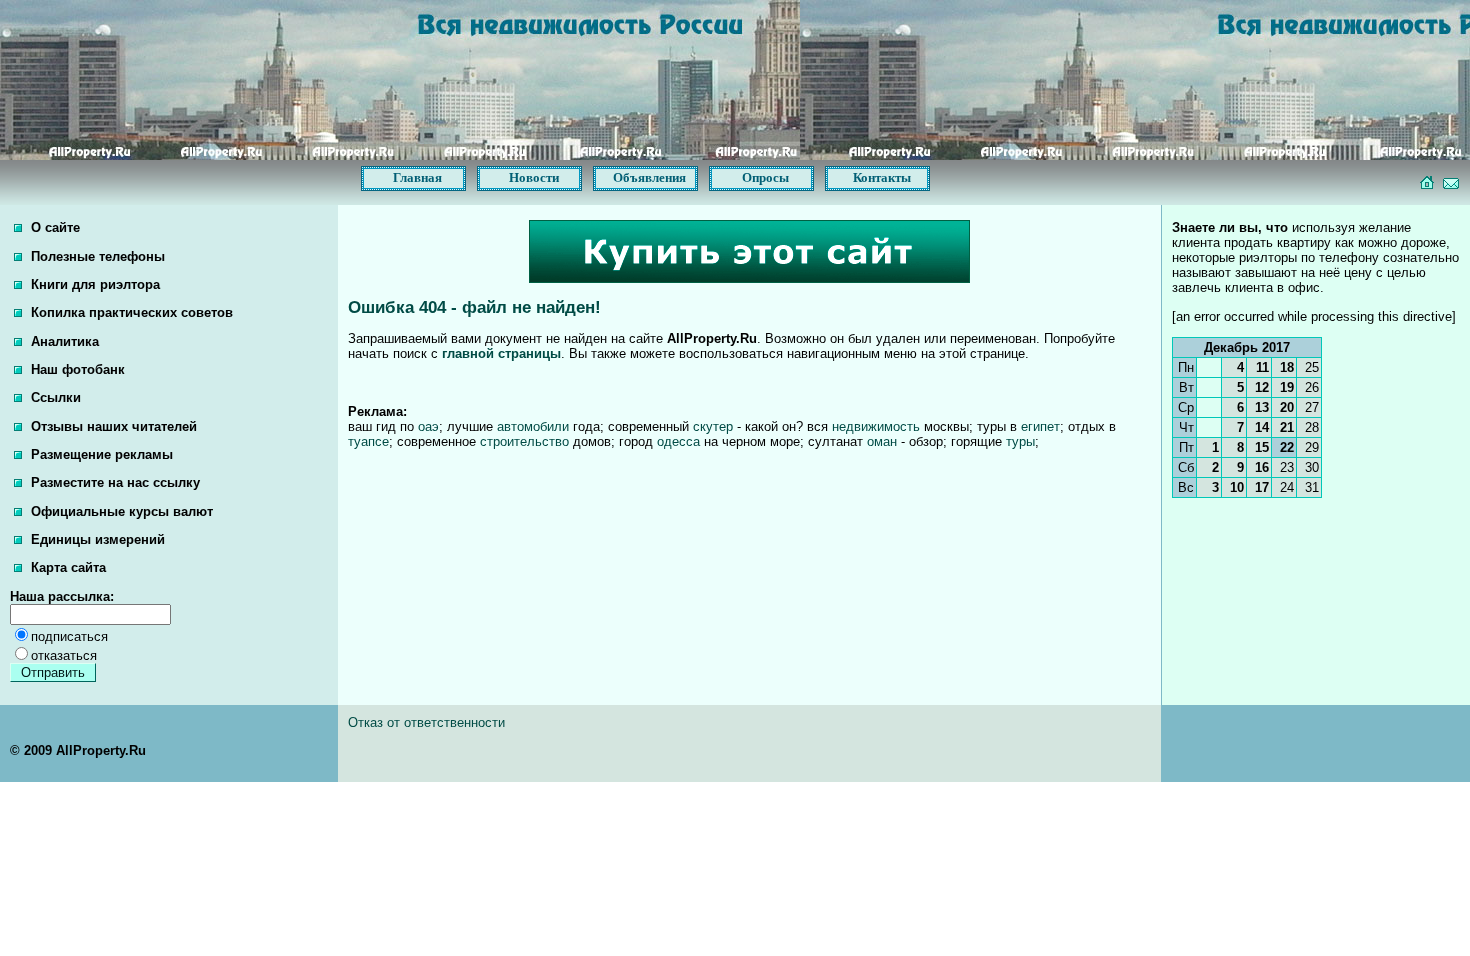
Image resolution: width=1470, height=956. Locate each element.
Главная (417, 177)
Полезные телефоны (96, 256)
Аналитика (63, 341)
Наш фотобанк (76, 369)
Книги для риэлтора (93, 284)
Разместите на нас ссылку (113, 482)
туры (1020, 441)
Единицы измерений (96, 539)
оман (882, 441)
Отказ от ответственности (426, 722)
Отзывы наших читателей (112, 426)
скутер (713, 426)
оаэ (428, 426)
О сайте (53, 227)
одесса (678, 441)
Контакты (882, 177)
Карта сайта (66, 567)
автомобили (533, 426)
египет (1040, 426)
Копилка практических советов (130, 312)
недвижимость (876, 426)
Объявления (649, 177)
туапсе (368, 441)
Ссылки (54, 397)
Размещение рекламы (100, 454)
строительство (524, 441)
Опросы (765, 177)
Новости (534, 177)
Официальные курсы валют (120, 511)
